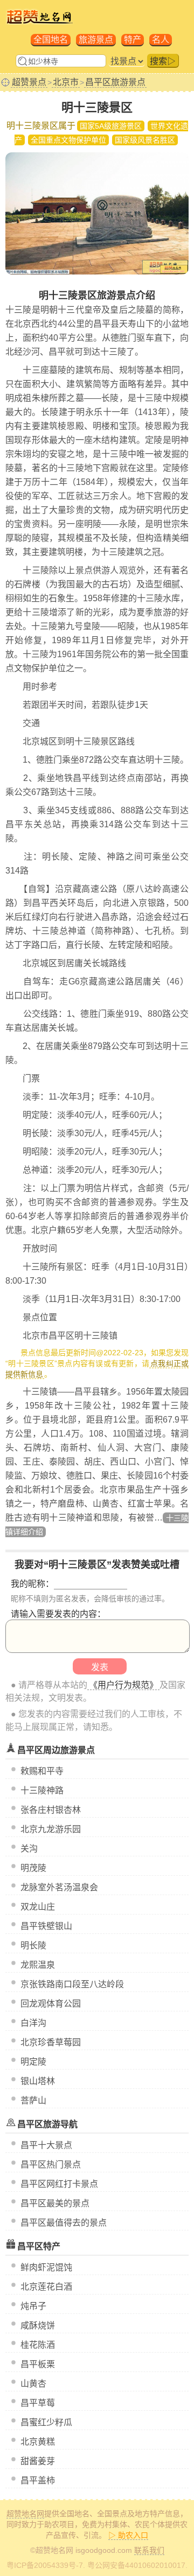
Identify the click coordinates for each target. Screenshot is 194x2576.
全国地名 (51, 40)
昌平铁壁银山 (46, 1926)
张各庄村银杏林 (51, 1810)
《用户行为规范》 (123, 1685)
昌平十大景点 (46, 2145)
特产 (133, 40)
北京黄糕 (38, 2442)
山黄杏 (33, 2384)
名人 (161, 40)
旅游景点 (96, 40)
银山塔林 (38, 2081)
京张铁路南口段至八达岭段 (72, 1984)
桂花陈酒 (38, 2345)
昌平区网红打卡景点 (59, 2184)
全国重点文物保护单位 (68, 140)
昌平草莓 (38, 2403)
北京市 (66, 82)
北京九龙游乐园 (51, 1829)
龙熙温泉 (38, 1965)
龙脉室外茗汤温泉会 (59, 1887)
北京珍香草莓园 (51, 2042)
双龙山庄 (38, 1907)
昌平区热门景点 (51, 2165)
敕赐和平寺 (42, 1771)
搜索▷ (163, 61)
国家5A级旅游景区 (111, 126)
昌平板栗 (38, 2364)
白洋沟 (33, 2023)
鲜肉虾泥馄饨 (46, 2267)
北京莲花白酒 (46, 2287)
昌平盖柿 (38, 2480)
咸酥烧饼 (38, 2325)
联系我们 (149, 2550)
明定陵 (33, 2062)
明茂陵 (33, 1868)
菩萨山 (33, 2100)
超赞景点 (29, 82)
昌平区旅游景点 (115, 82)
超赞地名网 (25, 2514)
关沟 (29, 1849)
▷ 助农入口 (128, 2535)
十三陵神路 (42, 1790)
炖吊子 (33, 2306)
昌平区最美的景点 (55, 2203)
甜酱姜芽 (38, 2461)
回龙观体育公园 (51, 2004)
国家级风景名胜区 (145, 140)
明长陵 (33, 1945)
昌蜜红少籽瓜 (46, 2422)
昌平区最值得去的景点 (64, 2223)
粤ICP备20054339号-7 (45, 2565)
